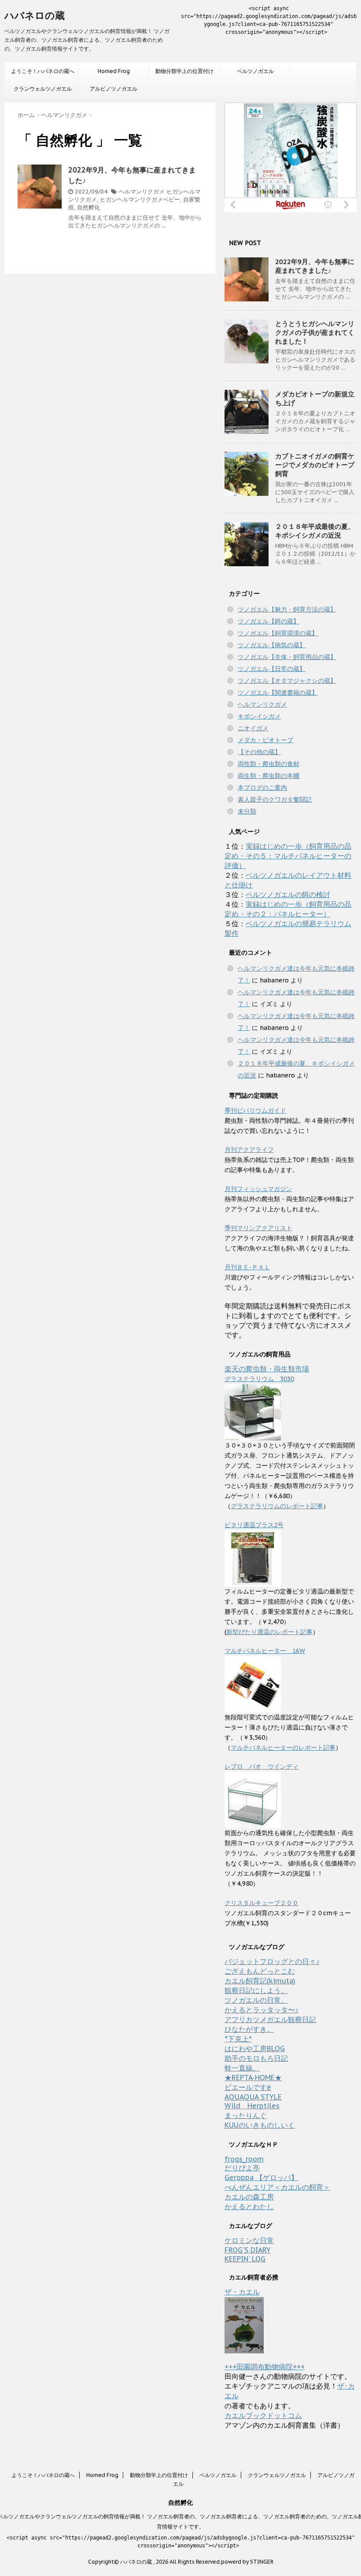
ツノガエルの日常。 (256, 2000)
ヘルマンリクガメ (142, 192)
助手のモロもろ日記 (256, 2058)
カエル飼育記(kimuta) (260, 1981)
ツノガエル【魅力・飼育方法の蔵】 (287, 609)
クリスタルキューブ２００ (262, 1903)
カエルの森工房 (249, 2197)
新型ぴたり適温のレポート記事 (269, 1632)
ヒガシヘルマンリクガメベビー (140, 200)
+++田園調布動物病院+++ (265, 2367)
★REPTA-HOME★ (253, 2078)
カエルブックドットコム (263, 2415)
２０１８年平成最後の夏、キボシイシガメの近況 (315, 531)
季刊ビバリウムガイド (255, 1110)
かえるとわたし (249, 2206)
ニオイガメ (253, 728)
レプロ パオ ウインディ (262, 1766)
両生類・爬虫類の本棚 (269, 776)
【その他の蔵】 (259, 752)
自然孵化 (88, 207)
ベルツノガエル (255, 71)
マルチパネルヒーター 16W (265, 1651)
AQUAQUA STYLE (253, 2097)
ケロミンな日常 (249, 2240)
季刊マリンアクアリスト (258, 1228)
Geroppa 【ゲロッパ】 (261, 2177)
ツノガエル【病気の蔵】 (272, 645)
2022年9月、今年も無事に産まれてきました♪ (315, 266)
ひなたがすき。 (249, 2029)
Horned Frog (114, 71)
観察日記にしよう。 (256, 1990)
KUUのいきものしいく (260, 2125)
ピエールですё (248, 2087)
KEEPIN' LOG (245, 2259)
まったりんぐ (246, 2115)
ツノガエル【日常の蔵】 (272, 669)
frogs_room (244, 2159)
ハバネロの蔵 (35, 15)
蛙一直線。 (242, 2068)
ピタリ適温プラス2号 (254, 1525)
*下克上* (238, 2039)
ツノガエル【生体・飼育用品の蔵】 (287, 657)
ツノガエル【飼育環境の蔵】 (278, 633)
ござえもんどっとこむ (260, 1971)
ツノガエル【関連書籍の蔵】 (278, 693)
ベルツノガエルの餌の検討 (288, 894)
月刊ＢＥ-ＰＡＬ (247, 1267)
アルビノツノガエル (114, 89)
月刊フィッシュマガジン (258, 1189)
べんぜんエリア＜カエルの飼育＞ (277, 2187)
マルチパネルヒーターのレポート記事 (283, 1748)
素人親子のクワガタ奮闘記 (275, 799)
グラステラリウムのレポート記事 (277, 1506)
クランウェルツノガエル (43, 89)
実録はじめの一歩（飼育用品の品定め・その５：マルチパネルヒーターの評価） (288, 856)
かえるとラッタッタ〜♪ (262, 2010)
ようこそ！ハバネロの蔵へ (43, 71)
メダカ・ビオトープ (265, 740)
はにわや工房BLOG (255, 2048)
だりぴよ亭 (242, 2168)
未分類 (247, 811)
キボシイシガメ (259, 716)
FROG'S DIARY (248, 2250)
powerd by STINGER (247, 2562)
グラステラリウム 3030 (259, 1379)
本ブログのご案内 (262, 788)
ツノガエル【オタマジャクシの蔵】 (287, 681)
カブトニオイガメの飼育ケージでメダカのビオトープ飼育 (315, 465)
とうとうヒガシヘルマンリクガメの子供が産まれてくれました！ (315, 332)
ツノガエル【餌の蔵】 (269, 621)
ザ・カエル (242, 2292)
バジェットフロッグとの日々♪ (272, 1961)
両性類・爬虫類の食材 (269, 764)
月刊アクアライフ (249, 1150)
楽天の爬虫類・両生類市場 (267, 1369)
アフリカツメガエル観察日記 (270, 2019)
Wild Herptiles (252, 2106)
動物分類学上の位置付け (184, 71)
